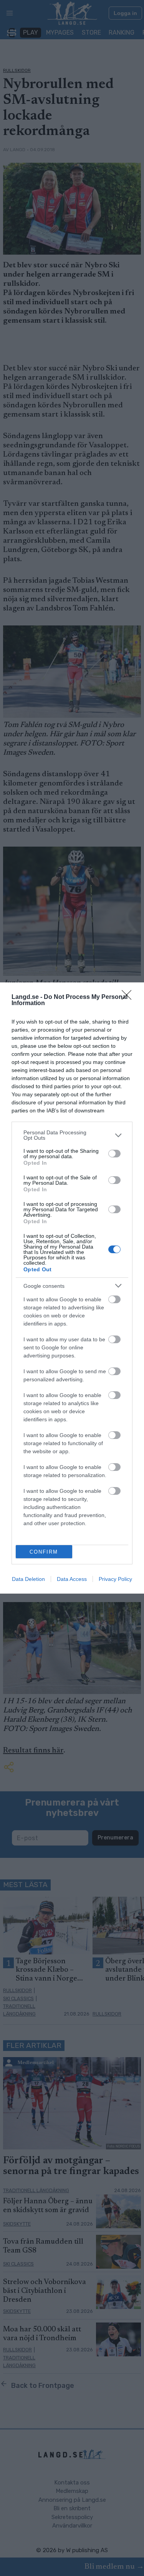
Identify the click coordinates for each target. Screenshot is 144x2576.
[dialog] (72, 1288)
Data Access (72, 1579)
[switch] (114, 1154)
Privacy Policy (115, 1579)
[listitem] (72, 1135)
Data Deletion (28, 1579)
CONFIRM (44, 1552)
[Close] (129, 997)
